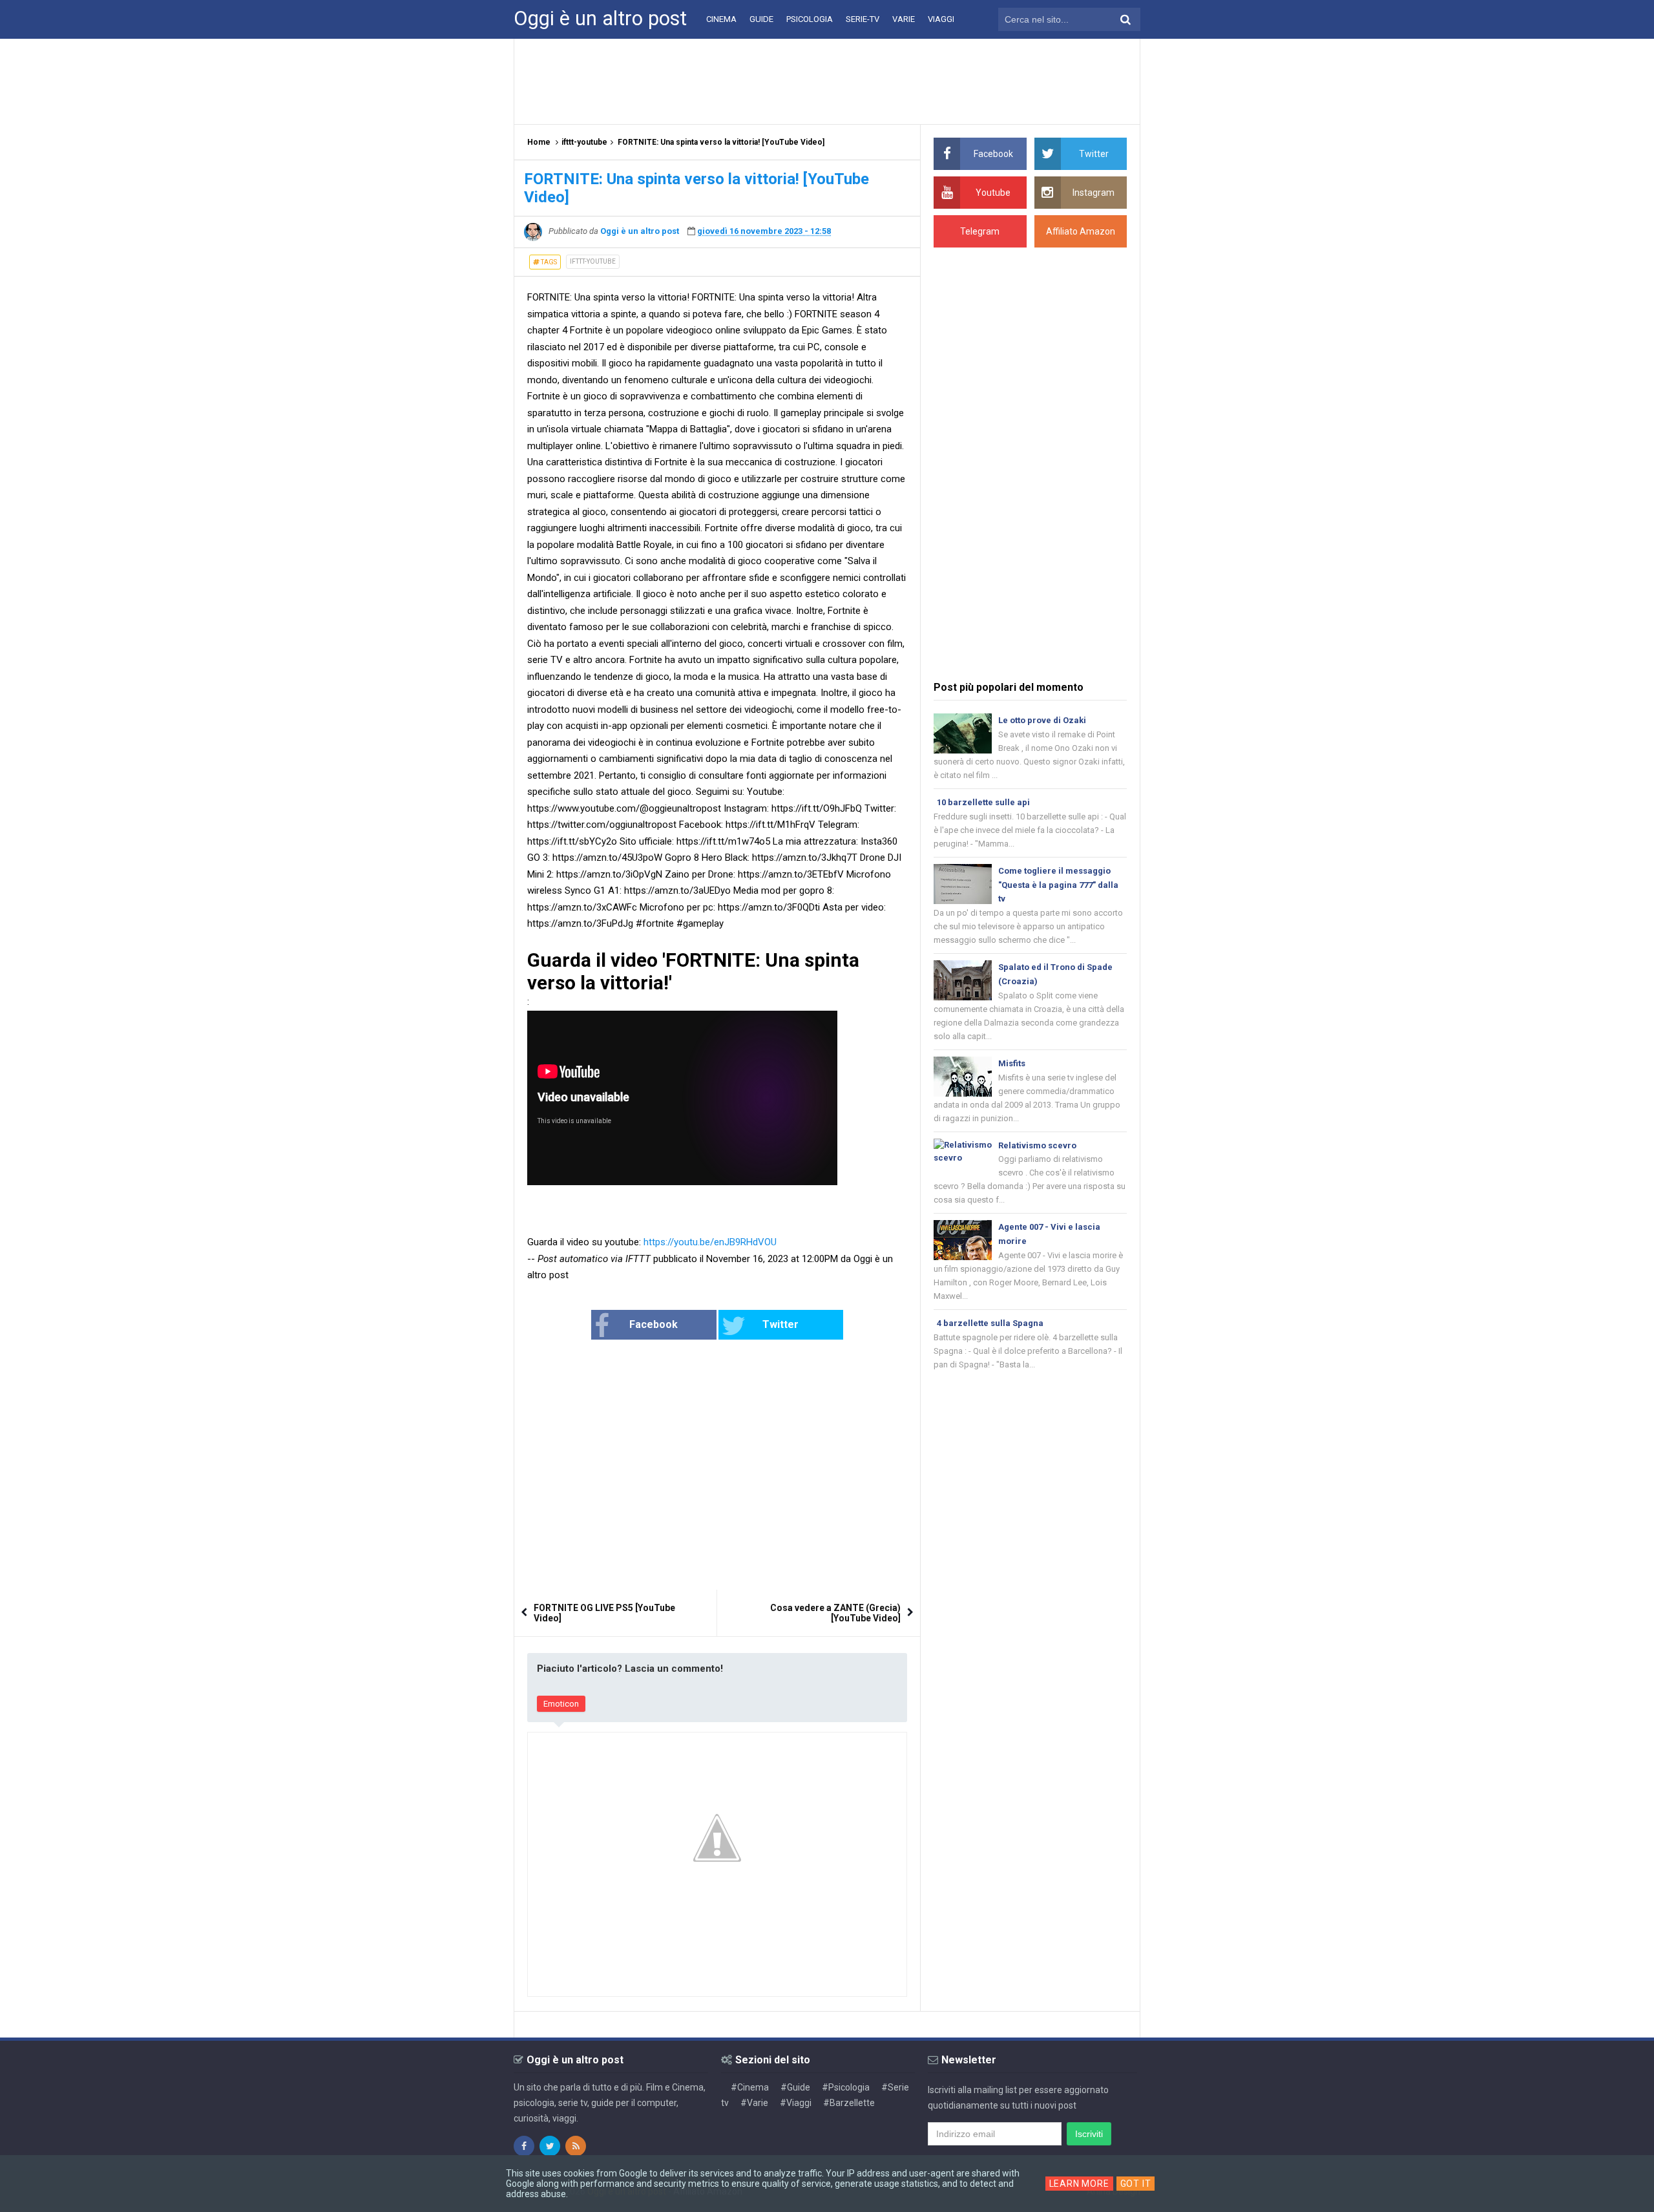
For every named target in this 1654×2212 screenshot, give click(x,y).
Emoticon (561, 1704)
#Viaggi (796, 2103)
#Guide (795, 2087)
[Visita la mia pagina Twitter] (550, 2146)
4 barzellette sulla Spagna (990, 1323)
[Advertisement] (827, 81)
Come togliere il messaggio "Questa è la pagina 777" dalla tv (1058, 885)
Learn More (1079, 2184)
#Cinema (750, 2087)
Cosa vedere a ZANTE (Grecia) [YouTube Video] (835, 1613)
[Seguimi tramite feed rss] (576, 2146)
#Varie (754, 2103)
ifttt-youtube (593, 261)
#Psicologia (846, 2087)
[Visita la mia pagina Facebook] (524, 2146)
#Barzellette (849, 2103)
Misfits (1012, 1063)
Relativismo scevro (1037, 1145)
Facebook (654, 1324)
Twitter (780, 1324)
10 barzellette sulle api (983, 802)
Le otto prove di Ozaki (1042, 720)
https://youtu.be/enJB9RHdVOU (710, 1242)
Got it (1136, 2184)
